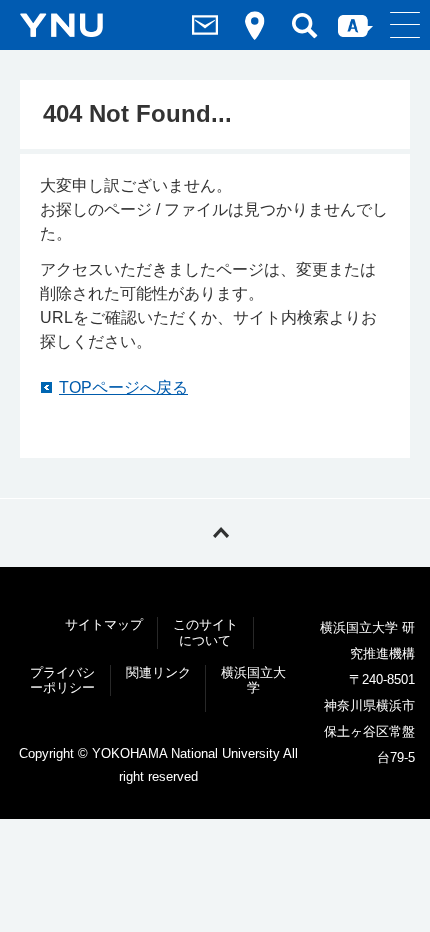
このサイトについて (205, 632)
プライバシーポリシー (62, 680)
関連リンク (158, 672)
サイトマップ (104, 624)
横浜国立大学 (253, 680)
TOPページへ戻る (123, 387)
